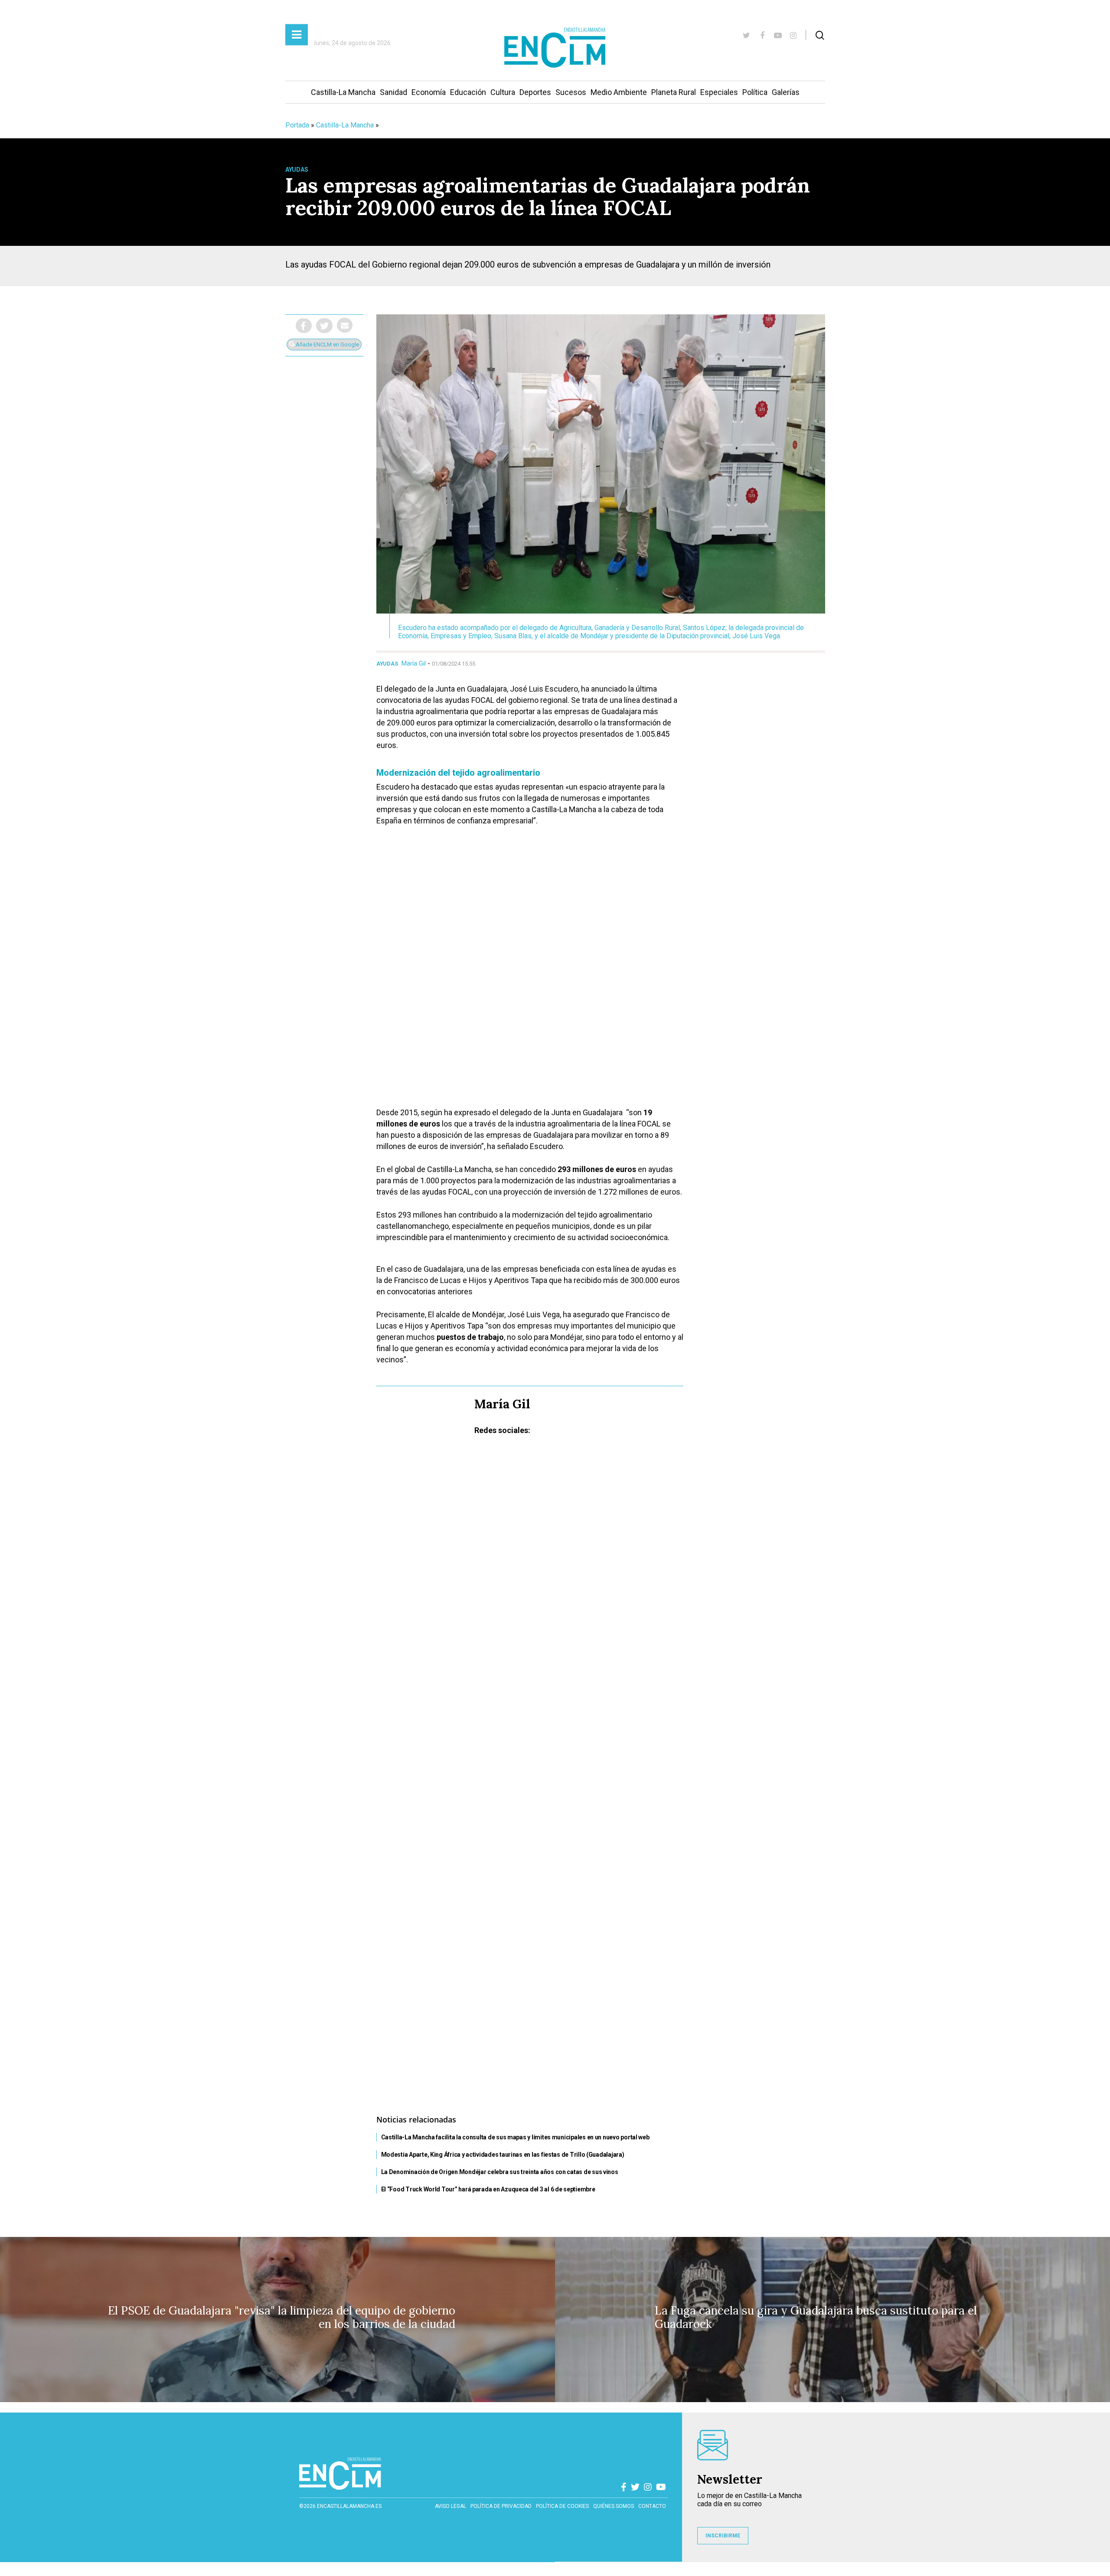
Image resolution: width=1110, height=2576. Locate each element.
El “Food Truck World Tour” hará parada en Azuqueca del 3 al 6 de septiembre (488, 2189)
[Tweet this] (324, 326)
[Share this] (304, 326)
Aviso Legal (451, 2506)
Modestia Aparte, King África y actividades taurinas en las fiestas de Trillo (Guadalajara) (503, 2155)
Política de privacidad (501, 2506)
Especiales (719, 92)
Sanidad (393, 92)
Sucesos (571, 92)
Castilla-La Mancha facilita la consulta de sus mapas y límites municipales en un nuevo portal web (515, 2137)
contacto (652, 2506)
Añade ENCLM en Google (327, 344)
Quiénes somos (614, 2506)
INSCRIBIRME (723, 2536)
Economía (429, 92)
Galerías (786, 92)
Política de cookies (562, 2506)
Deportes (535, 92)
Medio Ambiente (619, 92)
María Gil (414, 663)
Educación (468, 92)
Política (755, 92)
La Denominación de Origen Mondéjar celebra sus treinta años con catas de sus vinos (500, 2172)
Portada (297, 125)
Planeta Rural (674, 92)
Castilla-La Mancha (343, 92)
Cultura (503, 92)
